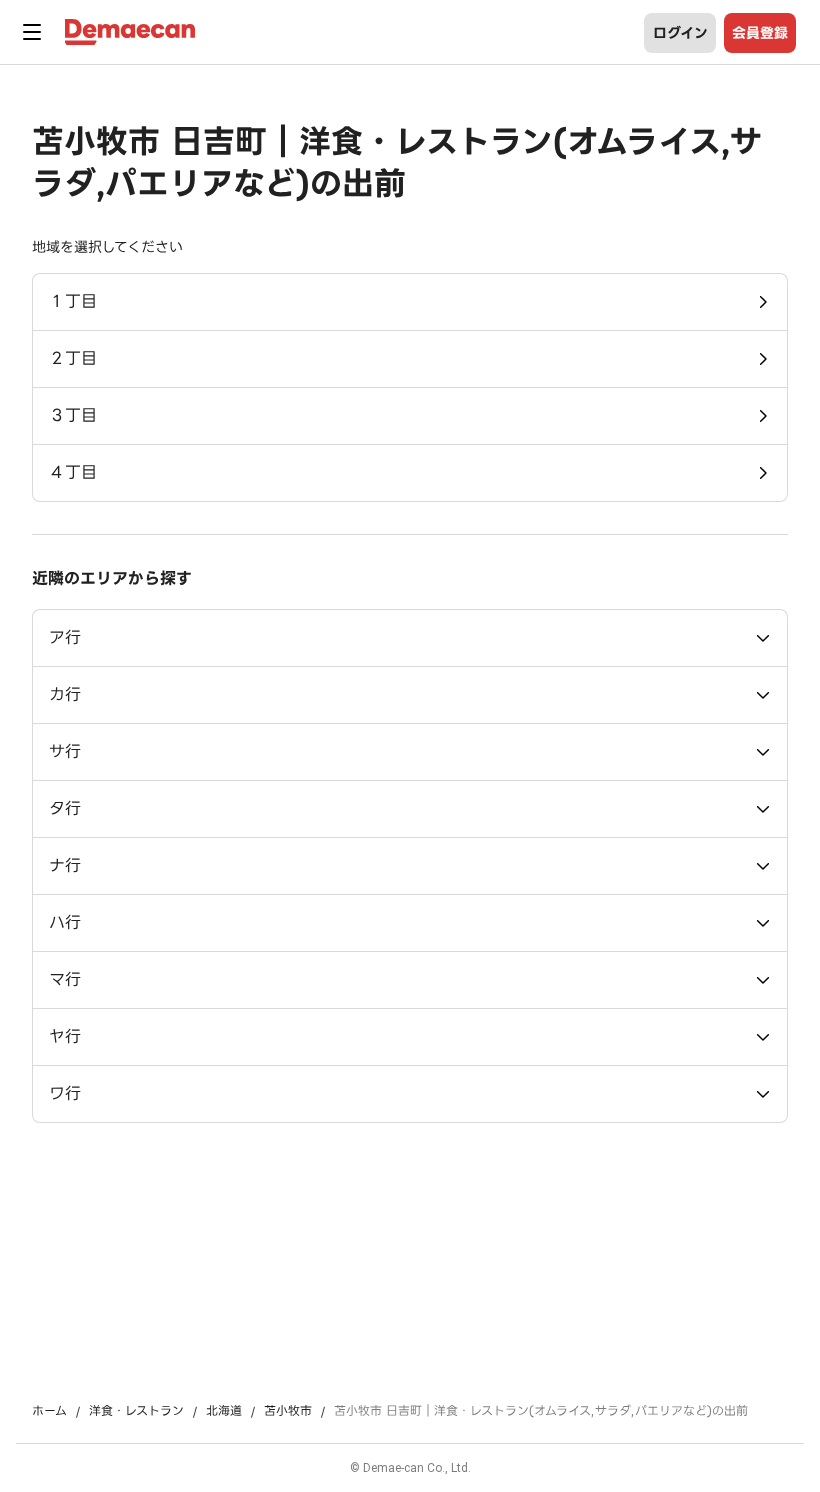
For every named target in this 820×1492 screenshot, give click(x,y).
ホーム (49, 1411)
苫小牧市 (288, 1411)
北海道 (224, 1411)
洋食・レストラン (136, 1411)
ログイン (680, 33)
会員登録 (760, 33)
